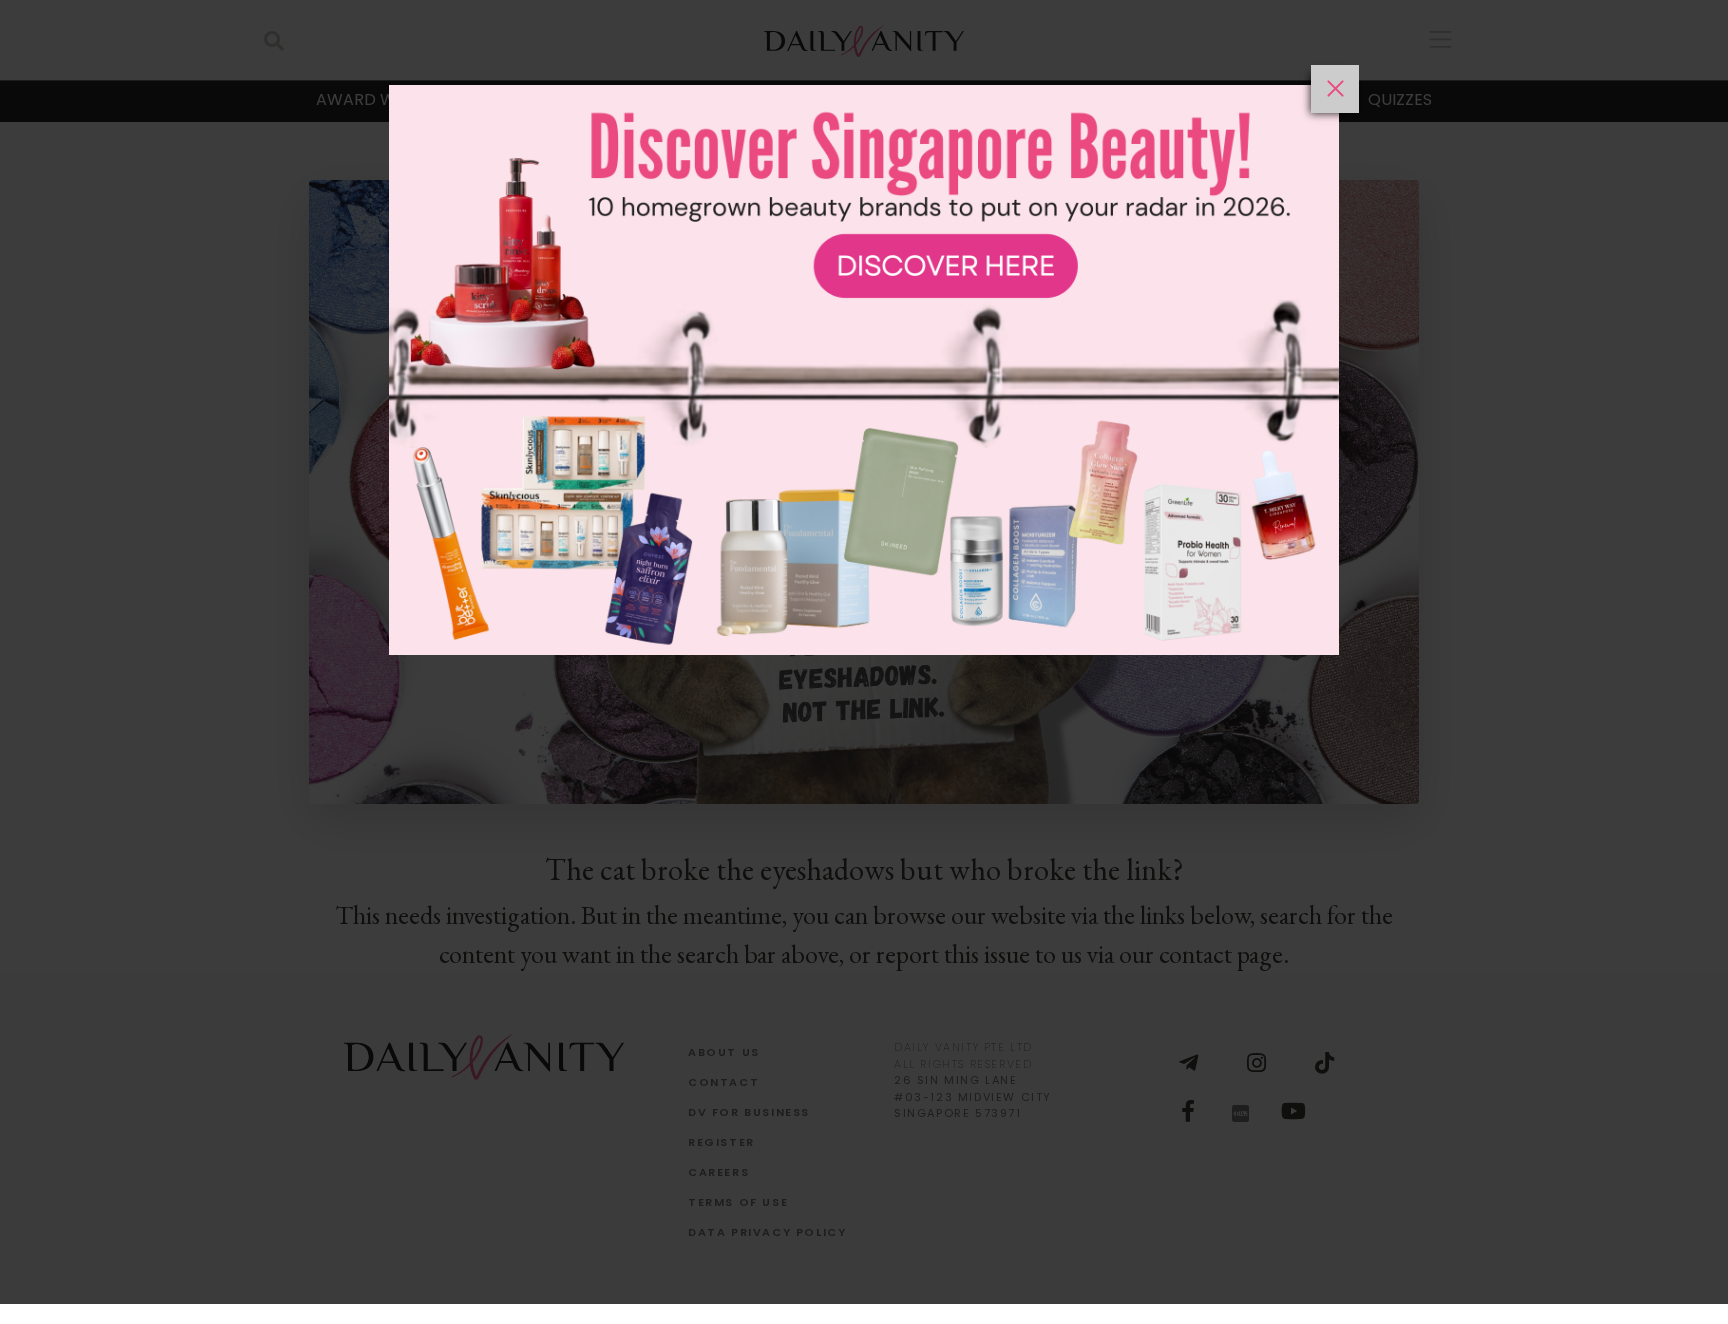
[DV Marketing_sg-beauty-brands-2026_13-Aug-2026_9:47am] (864, 694)
